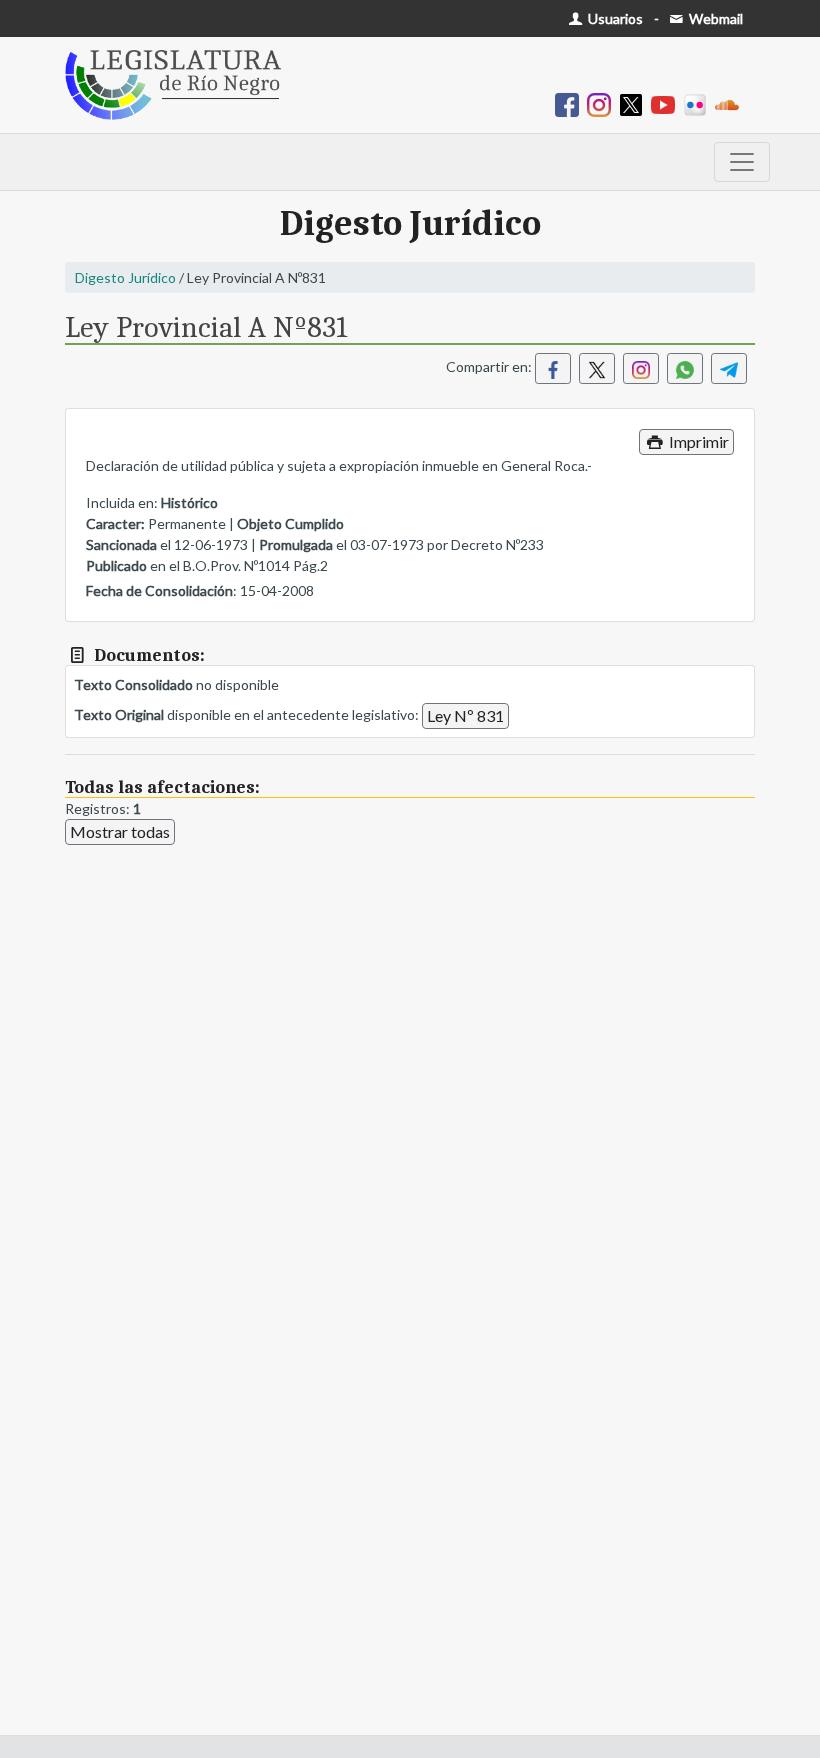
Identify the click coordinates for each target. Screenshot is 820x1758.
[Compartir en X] (597, 368)
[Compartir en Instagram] (641, 368)
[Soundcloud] (731, 103)
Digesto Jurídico (125, 277)
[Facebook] (571, 103)
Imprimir (697, 441)
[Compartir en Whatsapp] (685, 368)
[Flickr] (699, 103)
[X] (635, 103)
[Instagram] (603, 103)
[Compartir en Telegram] (729, 368)
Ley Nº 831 (465, 715)
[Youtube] (667, 103)
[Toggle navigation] (742, 162)
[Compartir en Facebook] (553, 368)
